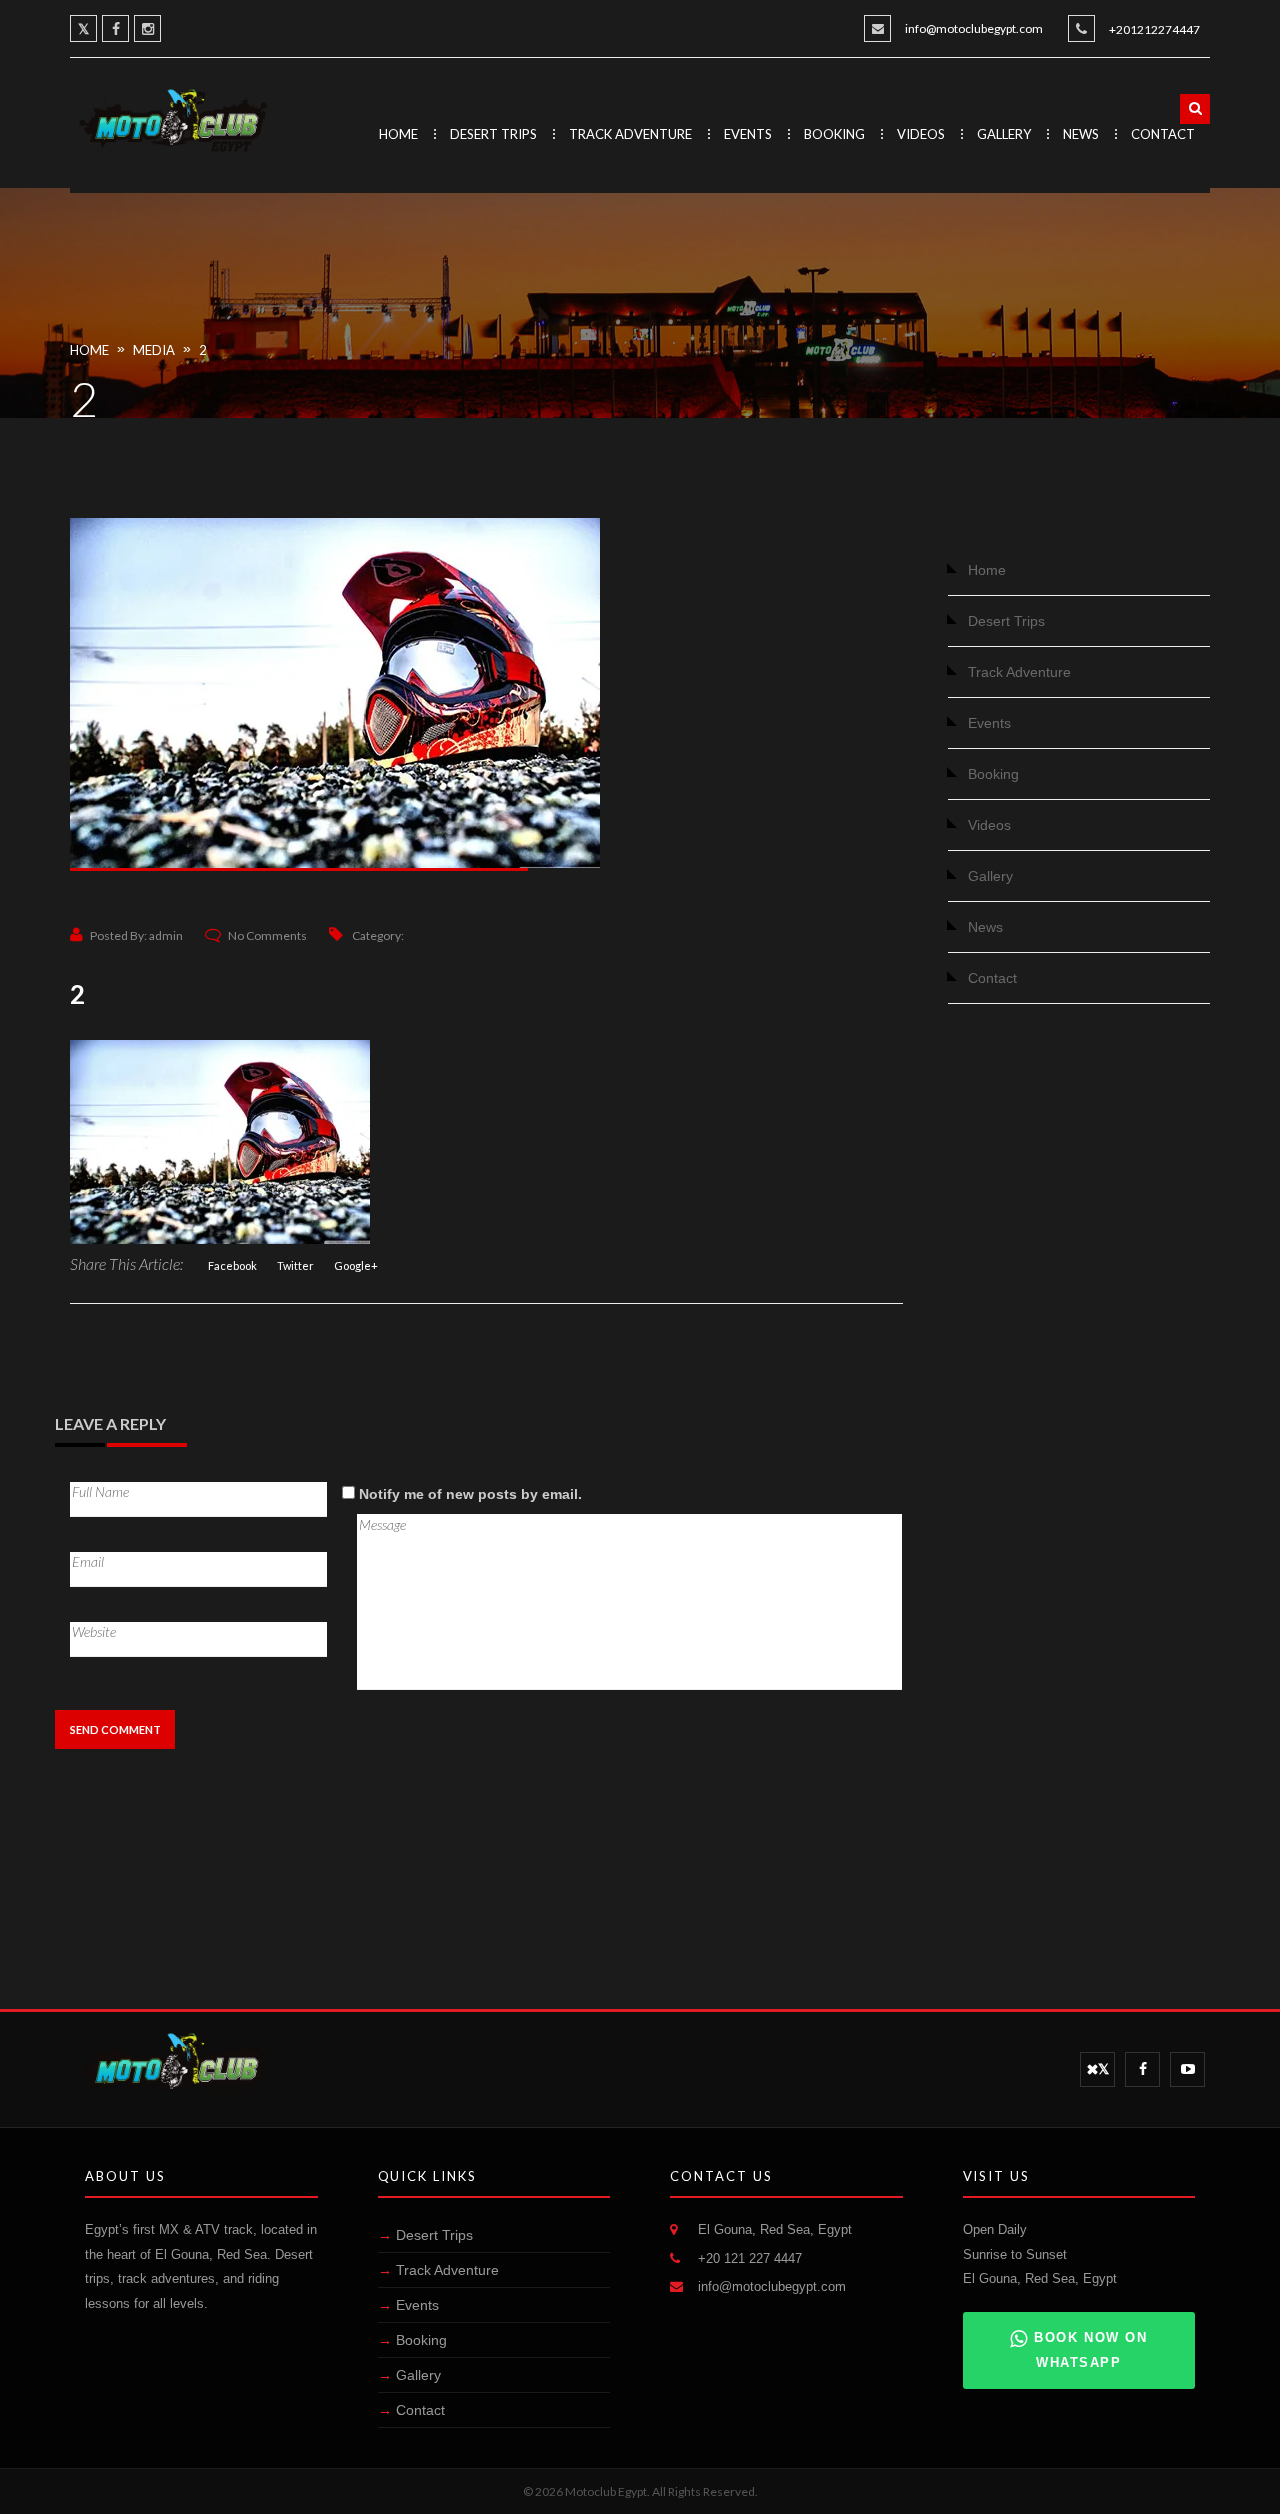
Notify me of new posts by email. (470, 1494)
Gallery (1004, 134)
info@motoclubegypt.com (974, 28)
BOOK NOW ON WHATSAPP (1090, 2350)
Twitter (295, 1265)
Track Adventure (630, 134)
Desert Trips (493, 134)
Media (154, 350)
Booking (834, 134)
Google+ (356, 1265)
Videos (921, 134)
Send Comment (115, 1729)
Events (748, 134)
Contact (1163, 134)
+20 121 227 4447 (750, 2258)
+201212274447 (1154, 29)
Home (398, 134)
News (1081, 134)
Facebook (232, 1265)
